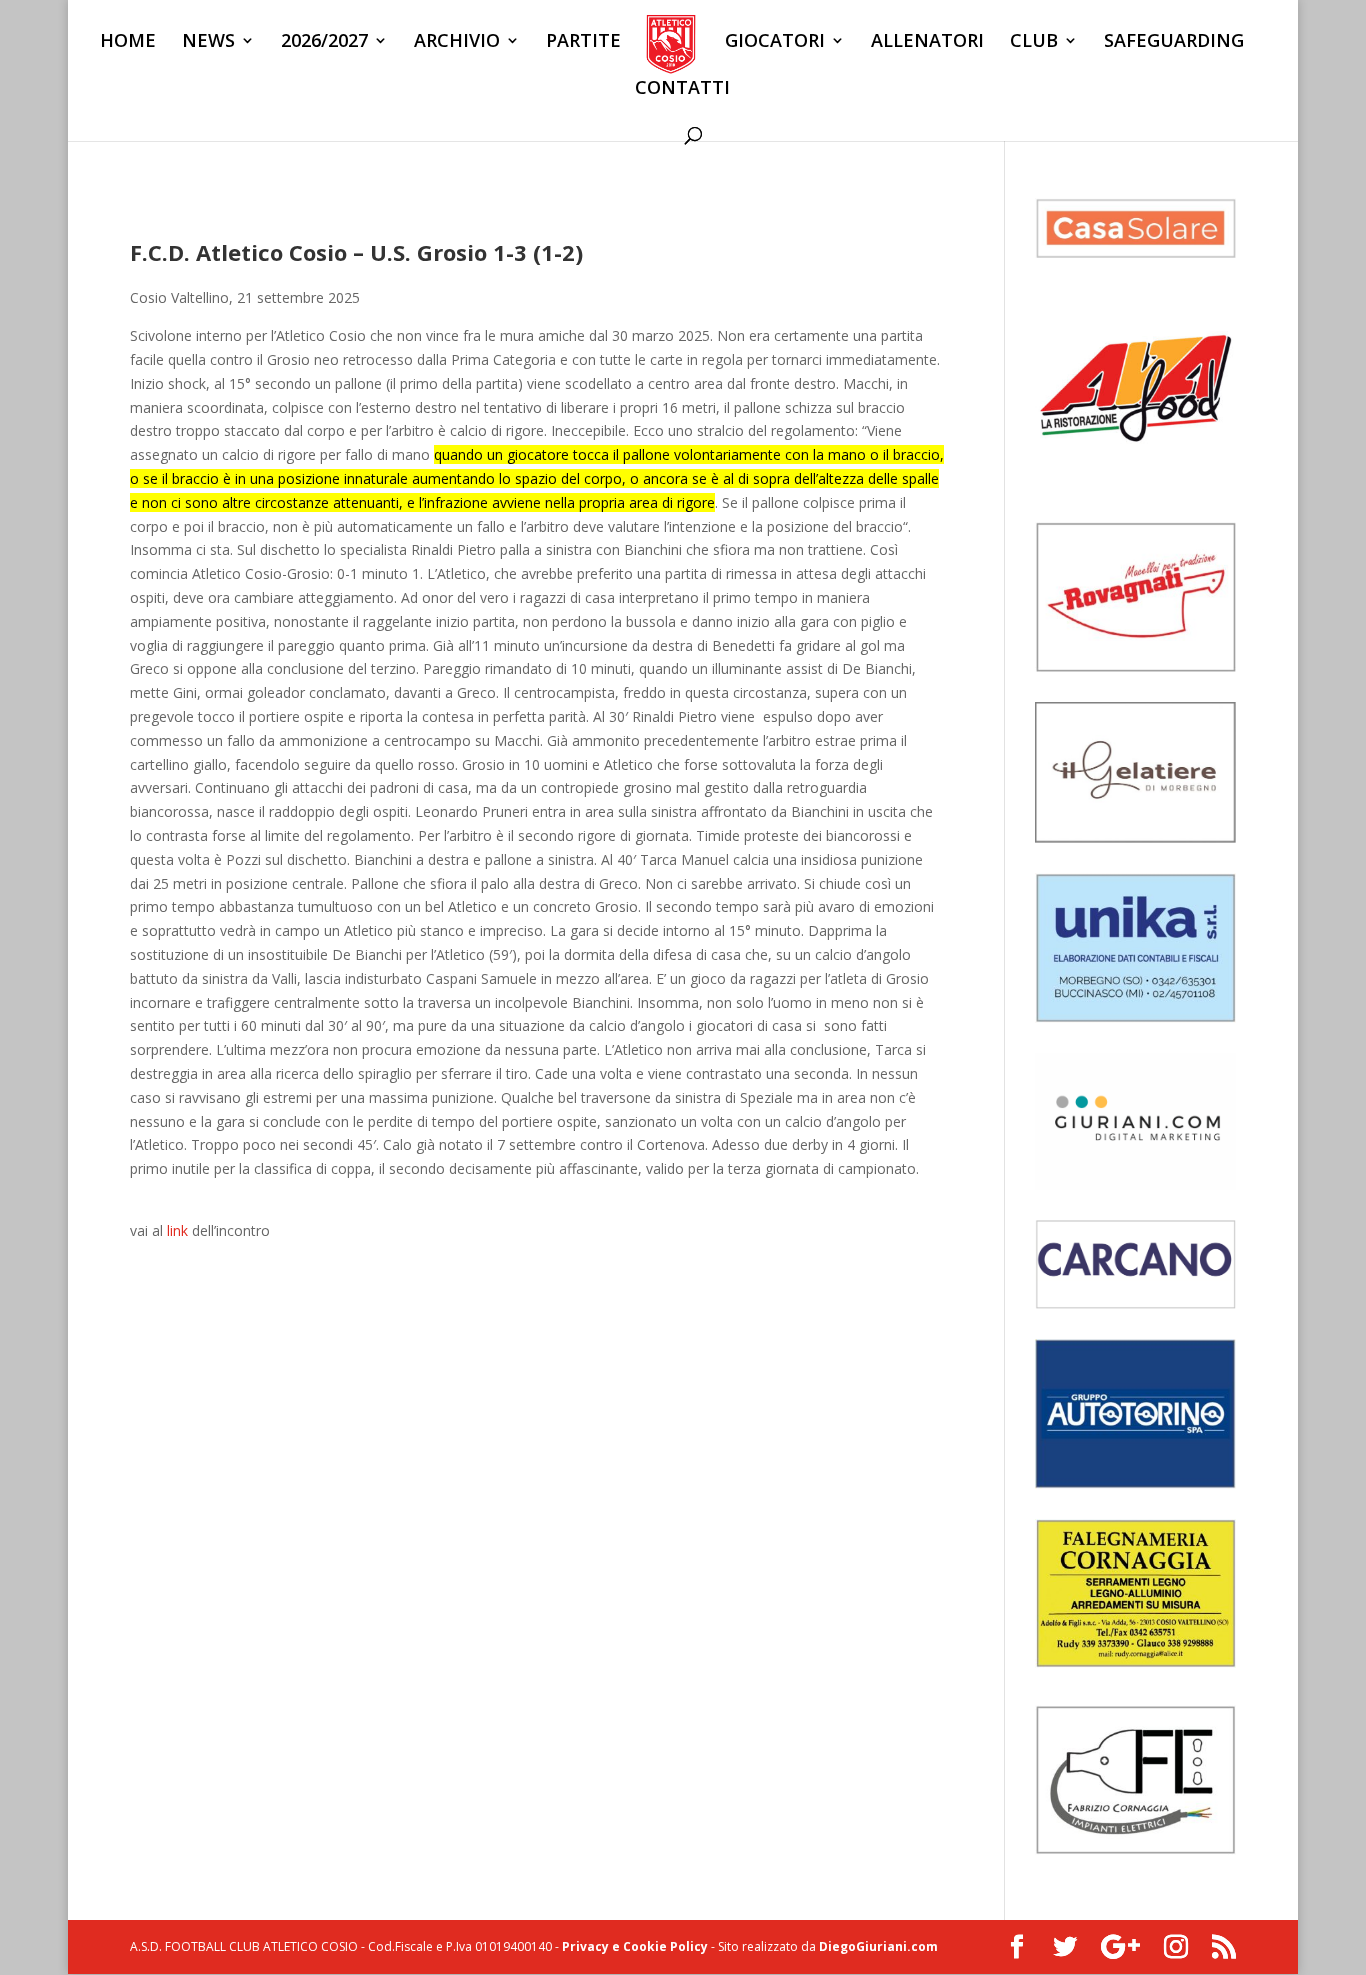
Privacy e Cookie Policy (635, 1946)
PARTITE (583, 42)
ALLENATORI (927, 42)
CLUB (1034, 42)
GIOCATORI (775, 42)
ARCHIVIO (457, 42)
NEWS (208, 42)
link (177, 1230)
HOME (128, 42)
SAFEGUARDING (1174, 42)
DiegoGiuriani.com (878, 1946)
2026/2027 (324, 42)
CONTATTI (682, 89)
